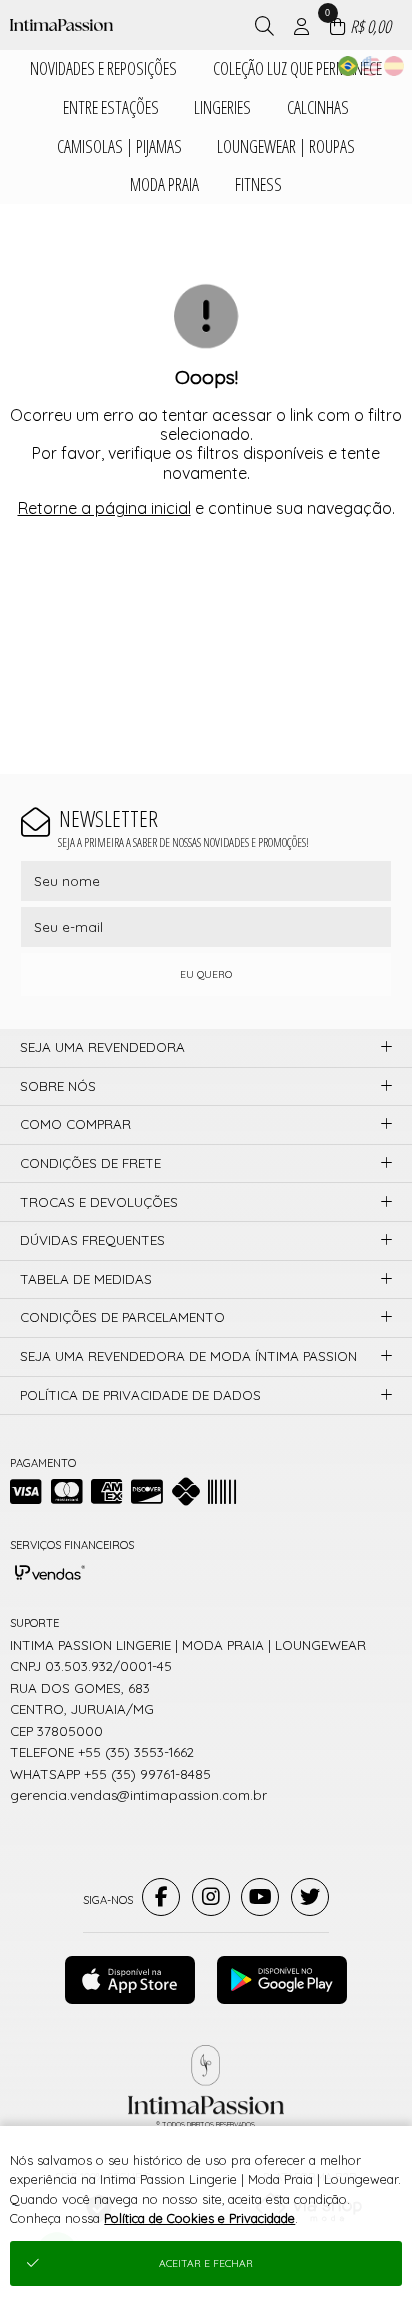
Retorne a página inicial (104, 508)
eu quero (206, 974)
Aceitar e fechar (206, 2263)
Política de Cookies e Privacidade (199, 2218)
